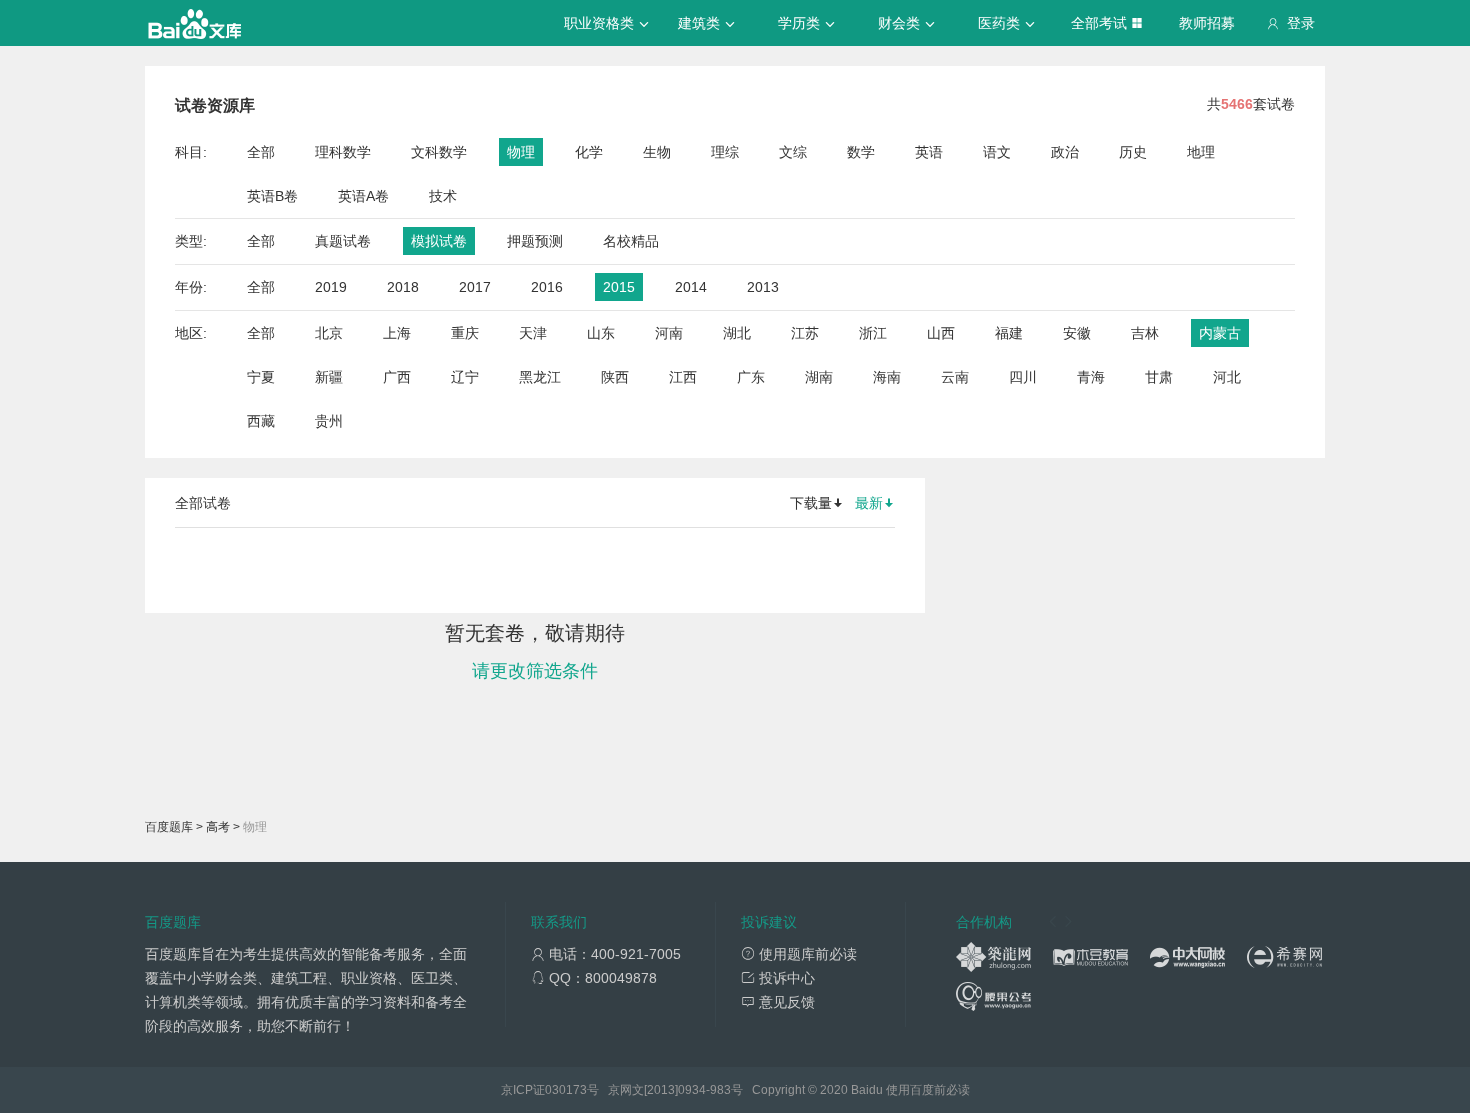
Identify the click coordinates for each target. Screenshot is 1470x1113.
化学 (589, 152)
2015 (619, 287)
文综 (793, 152)
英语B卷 (272, 196)
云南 (955, 377)
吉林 (1145, 333)
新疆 (329, 377)
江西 (683, 377)
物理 (521, 152)
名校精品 (631, 241)
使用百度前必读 (928, 1090)
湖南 (819, 377)
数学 (861, 152)
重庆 (465, 333)
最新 (869, 503)
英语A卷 (363, 196)
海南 (887, 377)
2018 (403, 287)
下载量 (811, 503)
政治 (1065, 152)
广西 (397, 377)
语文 (997, 152)
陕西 (615, 377)
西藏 (261, 421)
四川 (1023, 377)
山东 (601, 333)
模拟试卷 (439, 241)
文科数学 (439, 152)
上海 (397, 333)
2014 (691, 287)
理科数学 (343, 152)
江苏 (805, 333)
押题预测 (535, 241)
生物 (657, 152)
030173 (566, 1090)
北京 (329, 333)
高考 (218, 827)
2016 (547, 287)
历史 (1133, 152)
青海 (1091, 377)
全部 (261, 152)
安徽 (1077, 333)
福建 (1009, 333)
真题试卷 (343, 241)
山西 (941, 333)
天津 (533, 333)
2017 (475, 287)
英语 (929, 152)
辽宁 (465, 377)
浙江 (873, 333)
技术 (443, 196)
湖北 (737, 333)
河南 (669, 333)
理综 (725, 152)
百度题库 (169, 827)
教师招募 (1207, 23)
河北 (1227, 377)
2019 (331, 287)
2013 (763, 287)
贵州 (329, 421)
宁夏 (261, 377)
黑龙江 (540, 377)
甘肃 (1159, 377)
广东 (751, 377)
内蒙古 (1220, 333)
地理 (1201, 152)
